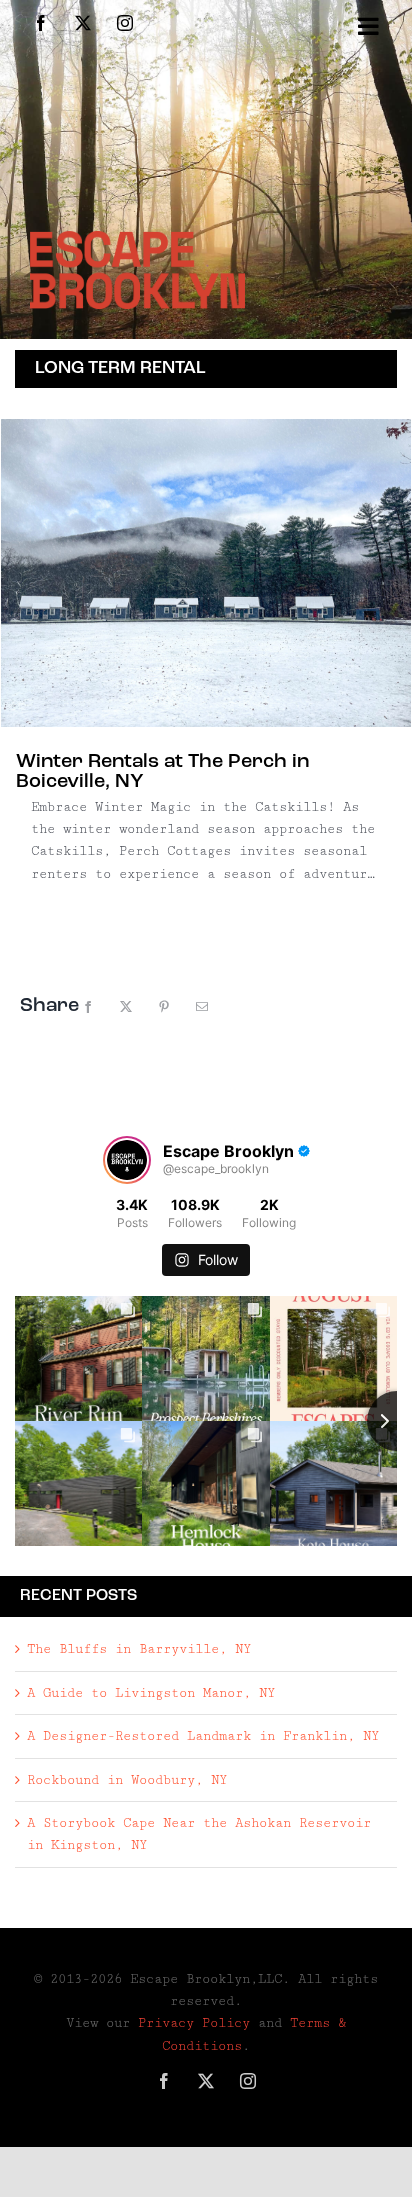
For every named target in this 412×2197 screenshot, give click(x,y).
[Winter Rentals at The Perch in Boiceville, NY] (206, 573)
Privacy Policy (194, 2023)
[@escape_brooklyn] (127, 1160)
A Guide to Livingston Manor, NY (151, 1693)
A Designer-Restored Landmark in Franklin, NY (203, 1736)
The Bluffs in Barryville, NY (139, 1649)
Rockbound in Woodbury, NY (127, 1780)
